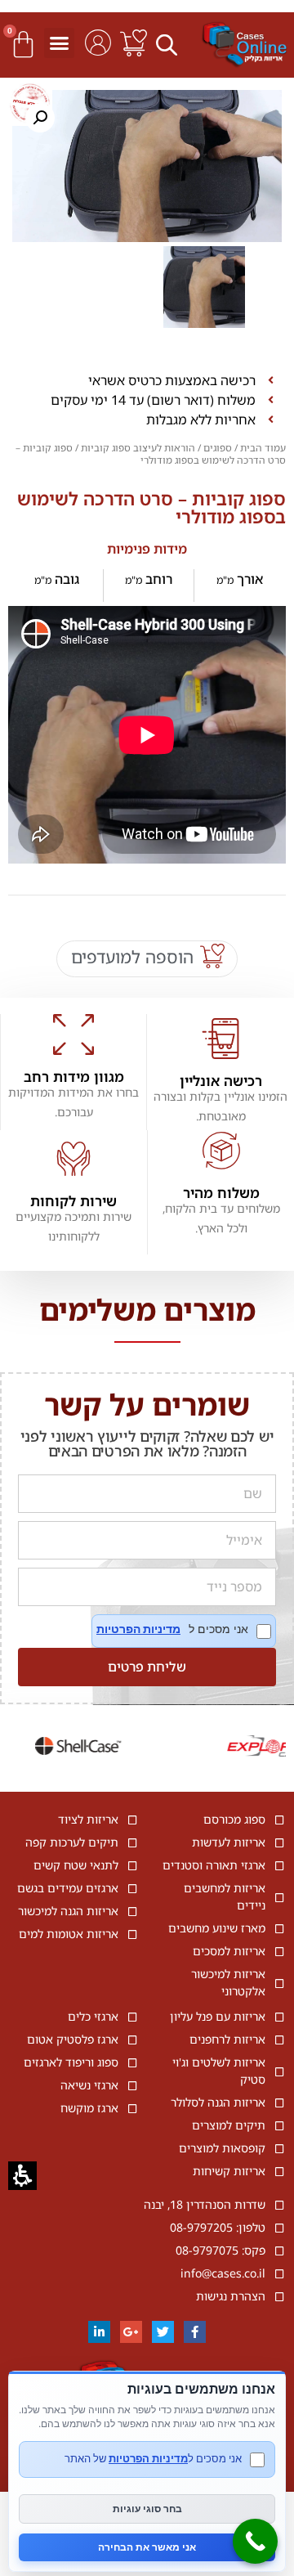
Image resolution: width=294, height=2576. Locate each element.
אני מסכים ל (184, 1631)
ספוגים (218, 448)
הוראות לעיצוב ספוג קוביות (138, 448)
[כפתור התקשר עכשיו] (255, 2541)
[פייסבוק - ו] (195, 2332)
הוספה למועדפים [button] (132, 957)
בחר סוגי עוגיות (147, 2509)
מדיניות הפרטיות (138, 1629)
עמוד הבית (263, 448)
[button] (169, 44)
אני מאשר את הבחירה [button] (147, 2547)
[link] (134, 43)
